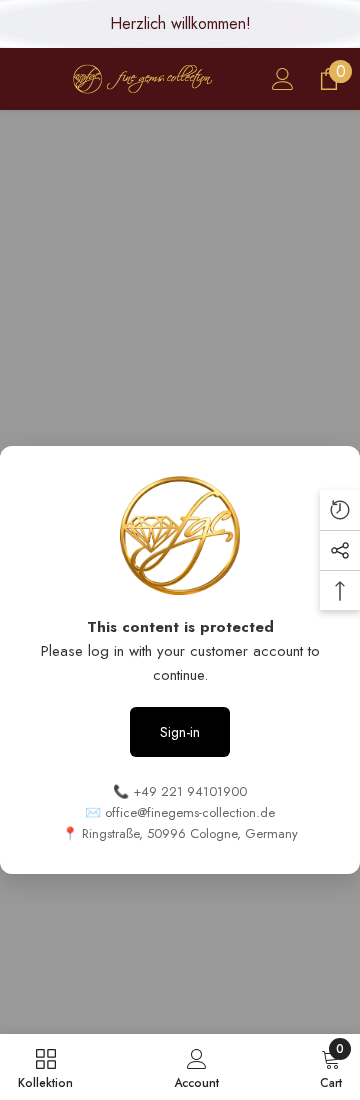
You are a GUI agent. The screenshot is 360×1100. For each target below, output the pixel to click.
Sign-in (180, 732)
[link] (196, 1067)
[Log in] (283, 79)
